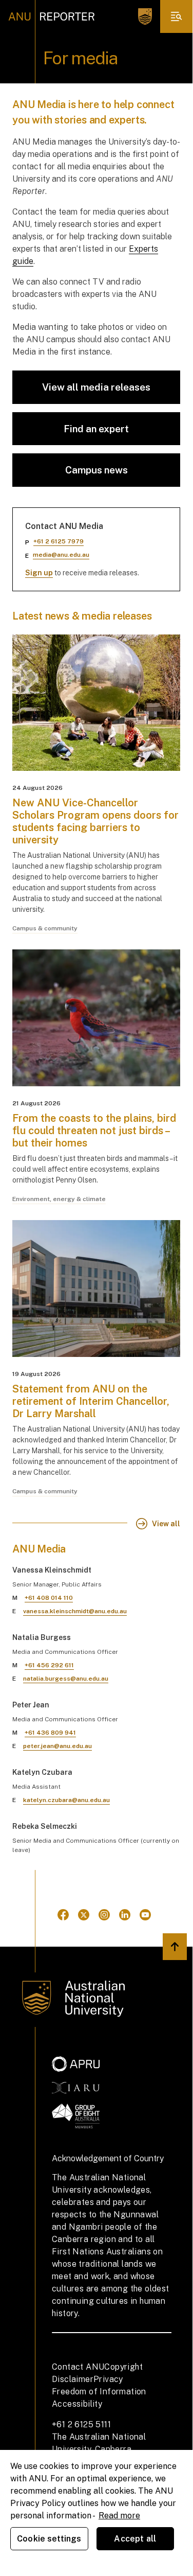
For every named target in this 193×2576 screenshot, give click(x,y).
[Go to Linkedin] (125, 1915)
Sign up (39, 573)
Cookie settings (49, 2539)
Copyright (123, 2367)
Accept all (135, 2539)
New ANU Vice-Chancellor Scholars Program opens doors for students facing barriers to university (95, 821)
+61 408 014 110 (49, 1598)
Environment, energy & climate (59, 1199)
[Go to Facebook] (63, 1915)
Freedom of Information (99, 2392)
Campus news (96, 470)
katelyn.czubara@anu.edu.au (66, 1800)
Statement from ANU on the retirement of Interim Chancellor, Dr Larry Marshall (91, 1401)
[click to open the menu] (177, 16)
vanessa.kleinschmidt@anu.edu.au (75, 1611)
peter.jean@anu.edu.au (57, 1746)
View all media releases (96, 387)
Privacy (108, 2379)
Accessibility (77, 2404)
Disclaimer (73, 2379)
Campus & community (45, 928)
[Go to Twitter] (84, 1915)
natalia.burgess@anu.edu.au (66, 1679)
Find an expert (96, 429)
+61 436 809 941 (50, 1733)
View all (166, 1524)
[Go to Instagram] (104, 1915)
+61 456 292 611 (49, 1665)
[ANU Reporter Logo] (52, 16)
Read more (119, 2516)
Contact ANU (78, 2367)
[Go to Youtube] (145, 1915)
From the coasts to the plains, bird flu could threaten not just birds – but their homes (94, 1131)
